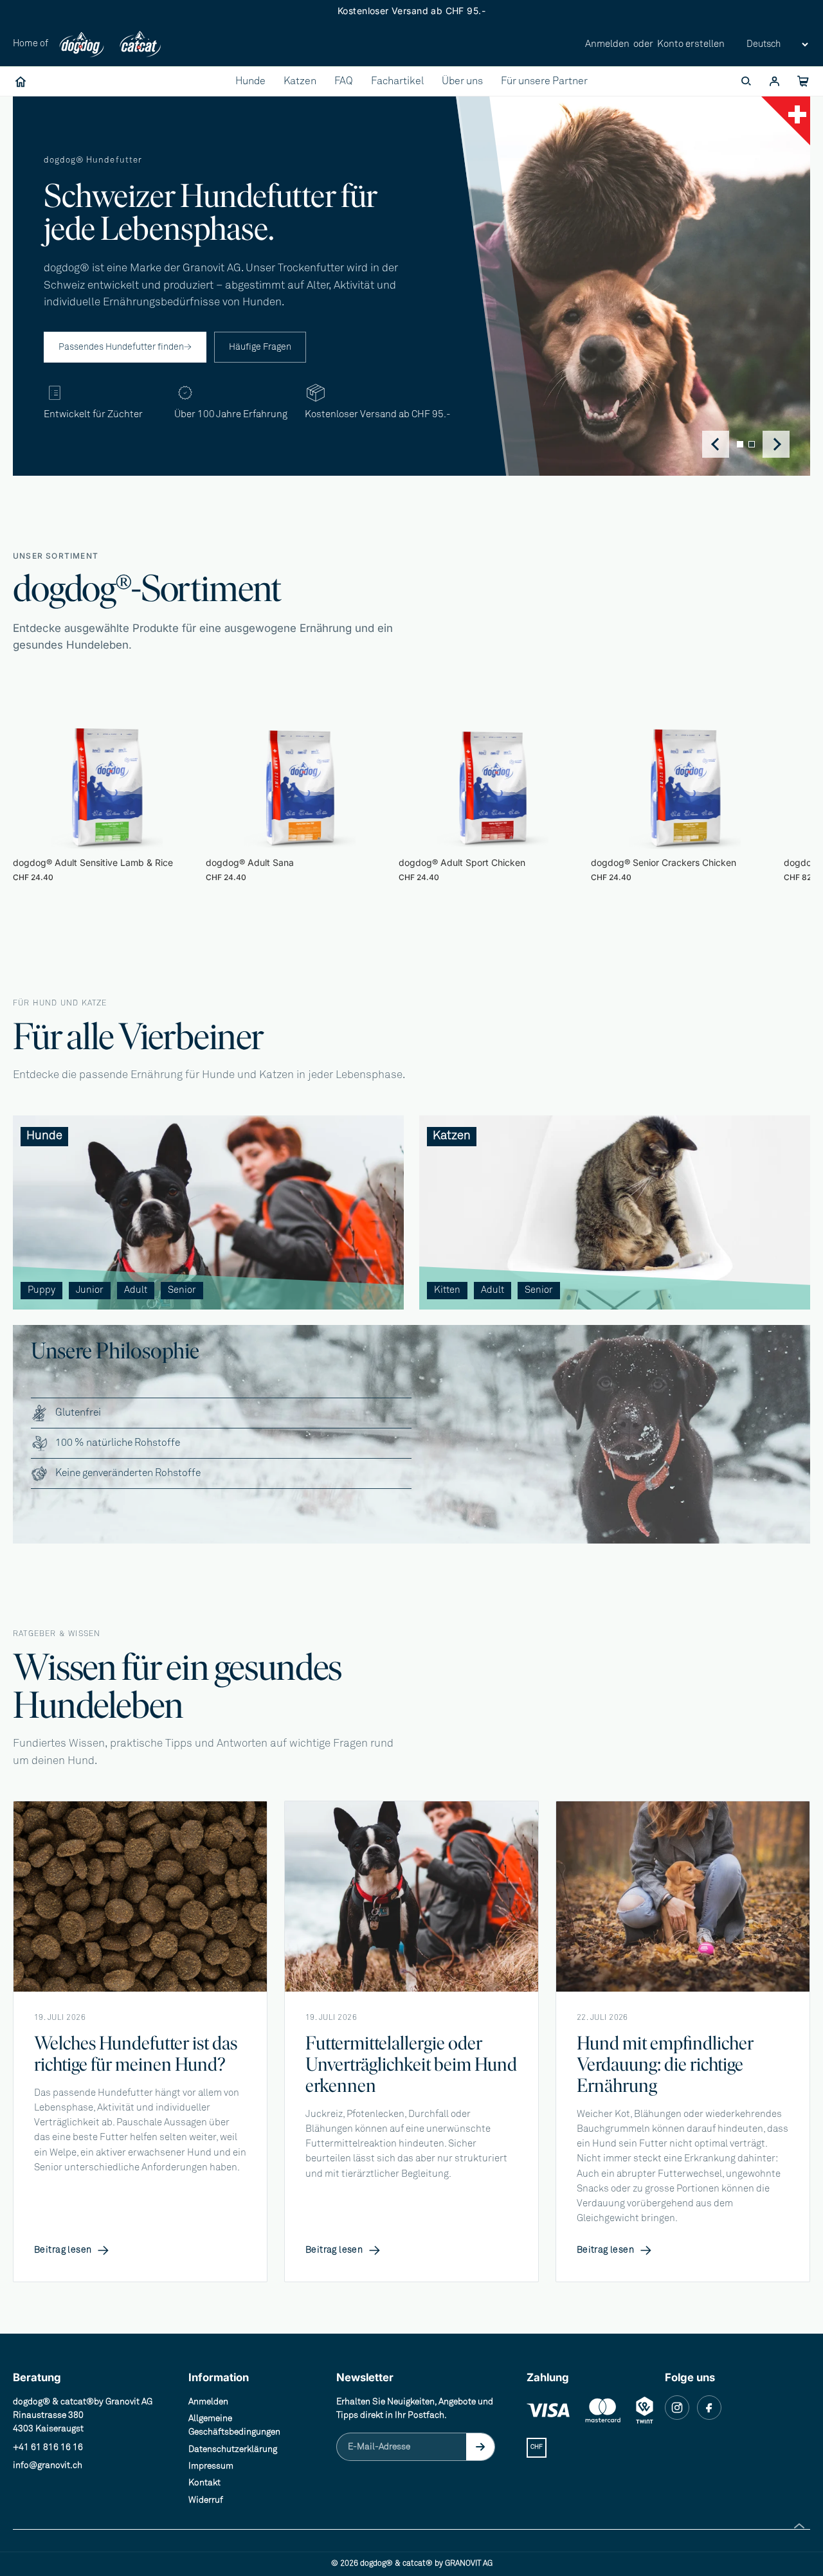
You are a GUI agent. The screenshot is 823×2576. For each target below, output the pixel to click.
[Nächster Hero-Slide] (776, 444)
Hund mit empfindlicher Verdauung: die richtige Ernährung (665, 2064)
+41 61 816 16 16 (48, 2447)
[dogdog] (82, 45)
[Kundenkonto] (774, 82)
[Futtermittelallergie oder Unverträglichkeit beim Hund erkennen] (411, 1896)
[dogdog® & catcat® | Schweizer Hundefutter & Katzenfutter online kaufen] (21, 82)
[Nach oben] (799, 2526)
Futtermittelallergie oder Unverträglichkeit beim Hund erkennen (411, 2064)
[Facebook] (709, 2408)
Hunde (250, 81)
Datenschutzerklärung (233, 2449)
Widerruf (206, 2500)
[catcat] (140, 45)
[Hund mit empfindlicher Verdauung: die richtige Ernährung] (683, 1896)
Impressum (211, 2466)
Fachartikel (397, 81)
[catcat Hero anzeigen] (752, 444)
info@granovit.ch (48, 2465)
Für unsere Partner (544, 81)
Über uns (462, 81)
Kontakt (204, 2483)
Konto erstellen (691, 44)
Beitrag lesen (72, 2251)
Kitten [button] (447, 1290)
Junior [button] (90, 1290)
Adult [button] (136, 1290)
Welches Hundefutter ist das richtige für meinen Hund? (136, 2053)
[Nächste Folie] (770, 800)
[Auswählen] (181, 831)
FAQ (344, 81)
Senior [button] (182, 1290)
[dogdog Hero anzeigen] (740, 444)
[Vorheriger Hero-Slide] (716, 444)
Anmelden (607, 44)
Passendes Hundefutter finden (125, 347)
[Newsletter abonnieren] (480, 2447)
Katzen (300, 81)
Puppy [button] (41, 1290)
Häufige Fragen (260, 347)
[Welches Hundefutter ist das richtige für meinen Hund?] (140, 1896)
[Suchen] (746, 82)
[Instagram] (677, 2408)
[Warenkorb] (802, 82)
